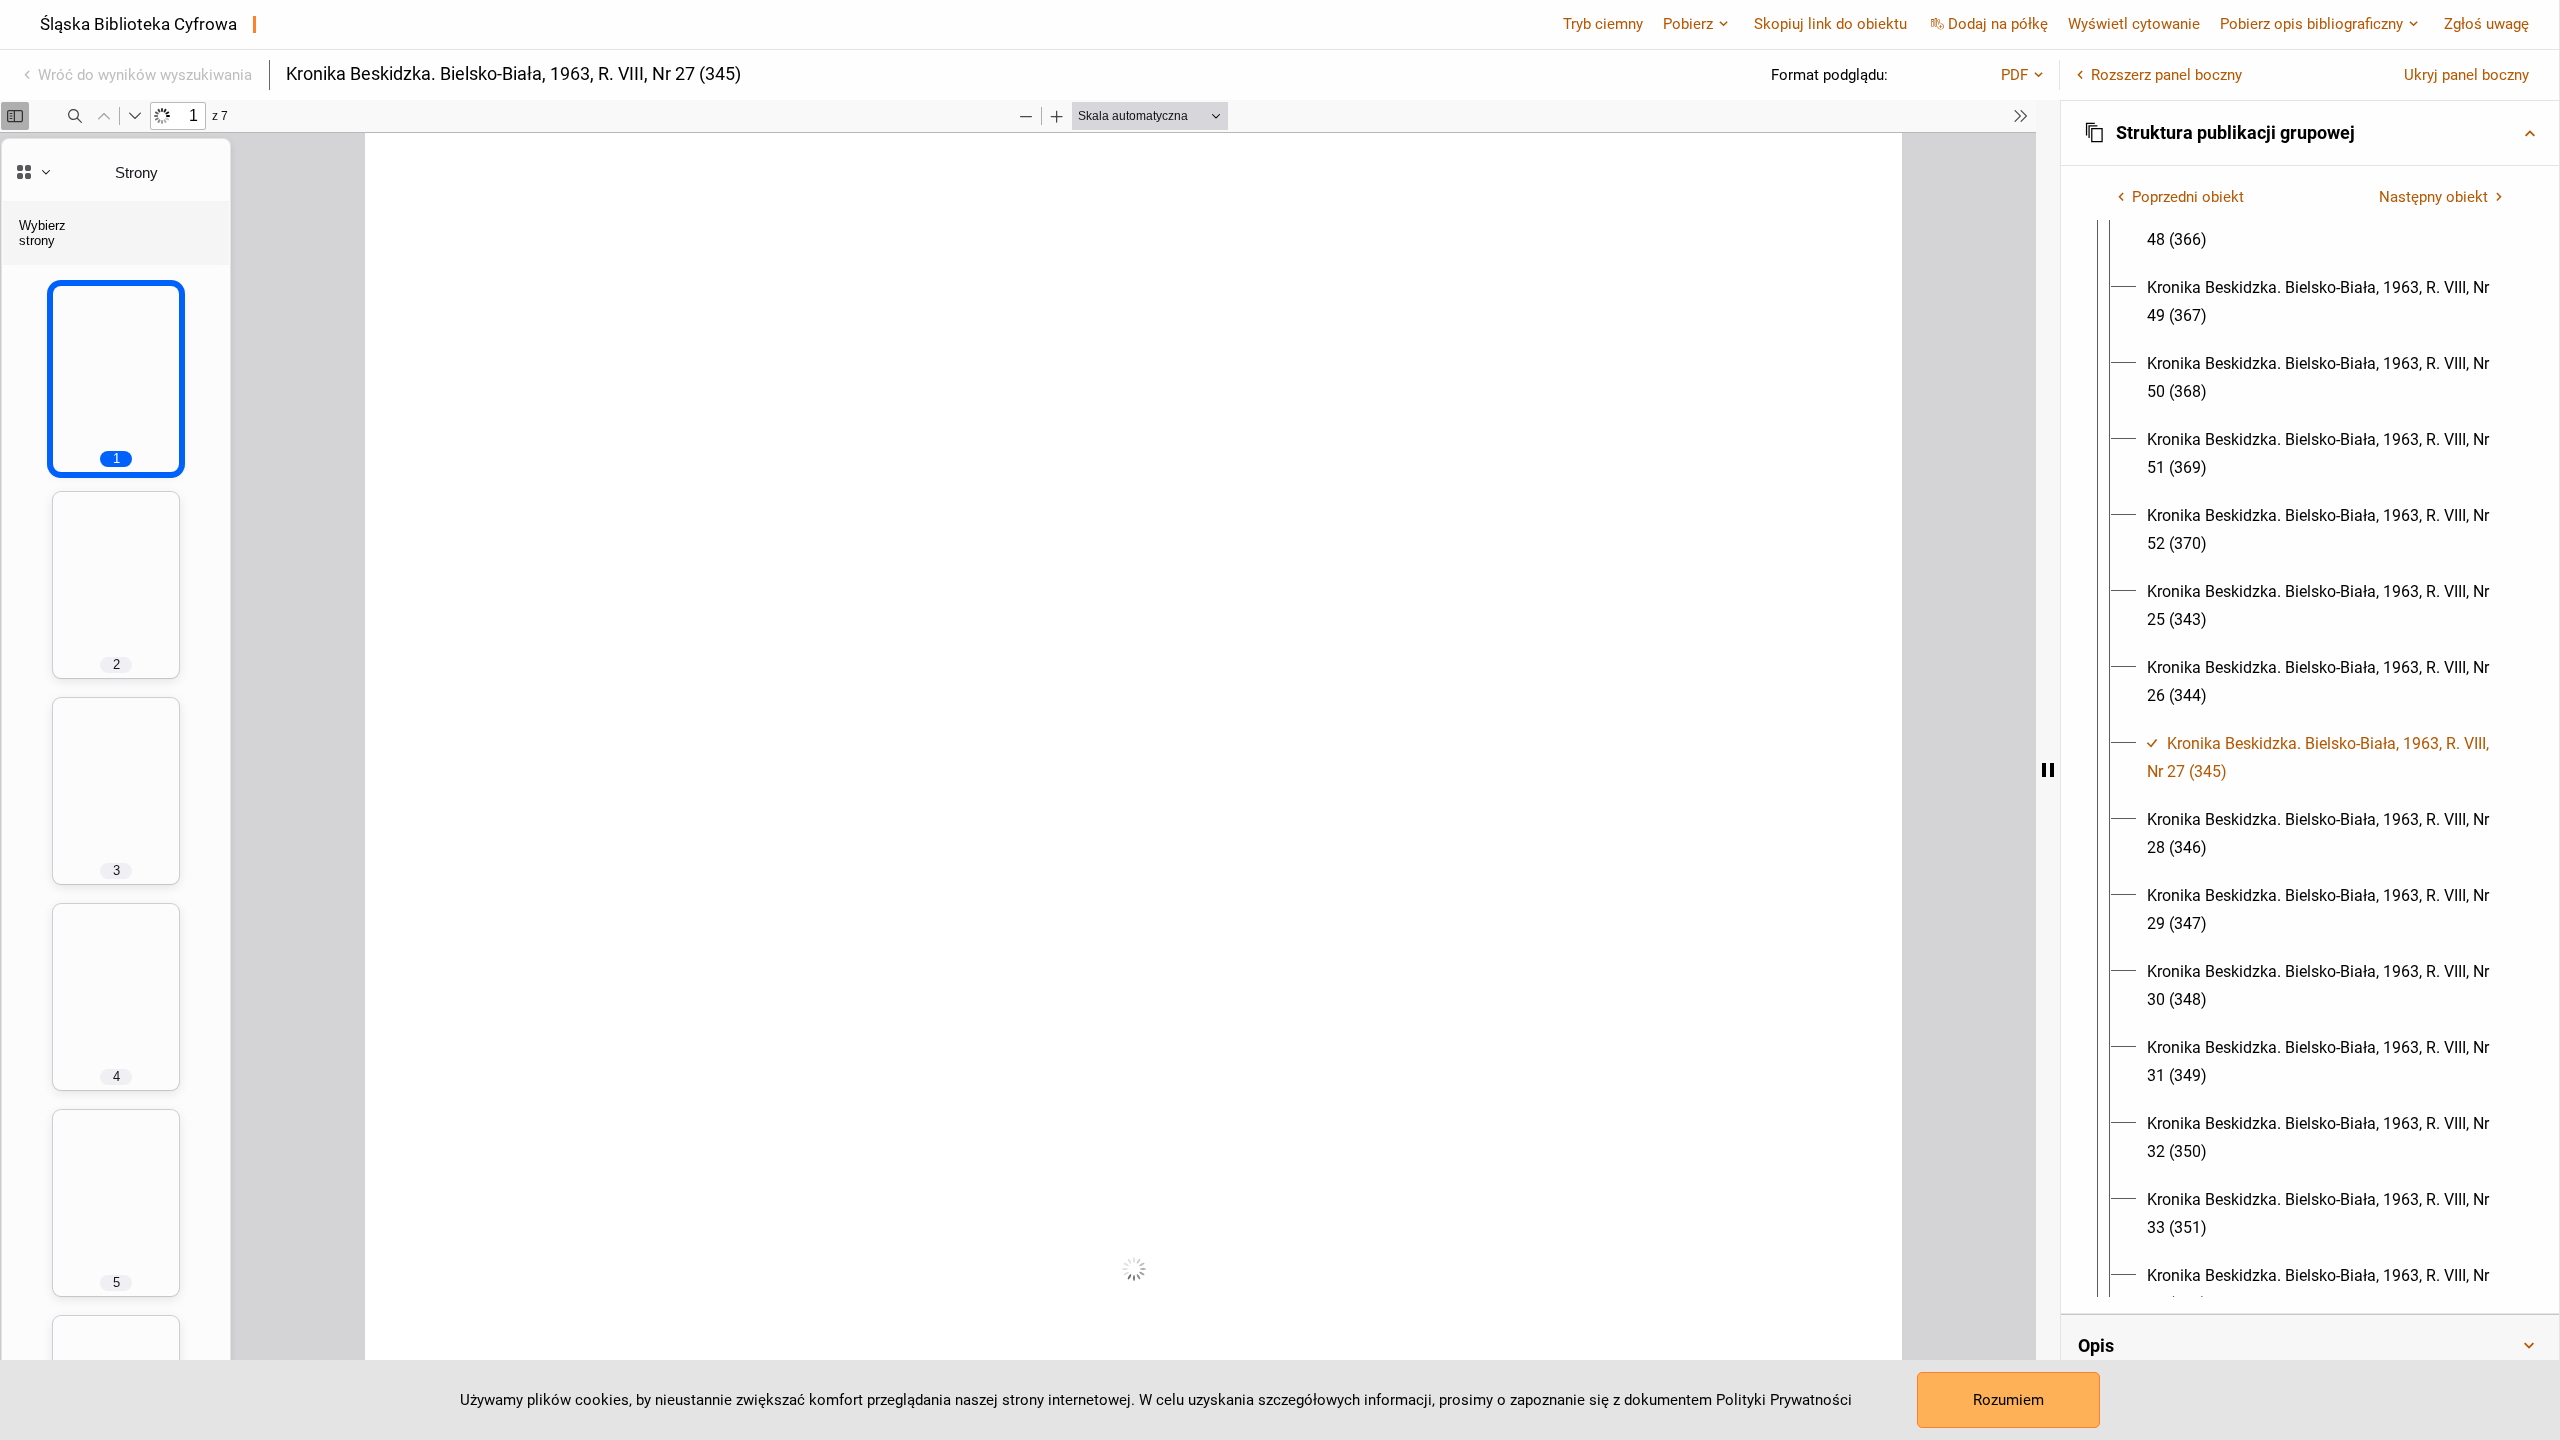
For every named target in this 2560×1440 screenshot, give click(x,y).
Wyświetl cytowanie (2134, 24)
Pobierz (1688, 24)
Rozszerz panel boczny (2166, 75)
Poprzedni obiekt (2188, 197)
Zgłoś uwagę (2486, 24)
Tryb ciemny (1603, 24)
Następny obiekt (2433, 197)
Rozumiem (2008, 1400)
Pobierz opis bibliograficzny (2311, 24)
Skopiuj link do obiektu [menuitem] (1830, 24)
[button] (2310, 133)
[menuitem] (2328, 226)
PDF (2014, 75)
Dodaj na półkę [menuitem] (1998, 24)
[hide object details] (2048, 770)
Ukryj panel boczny (2466, 75)
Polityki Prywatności (1784, 1400)
